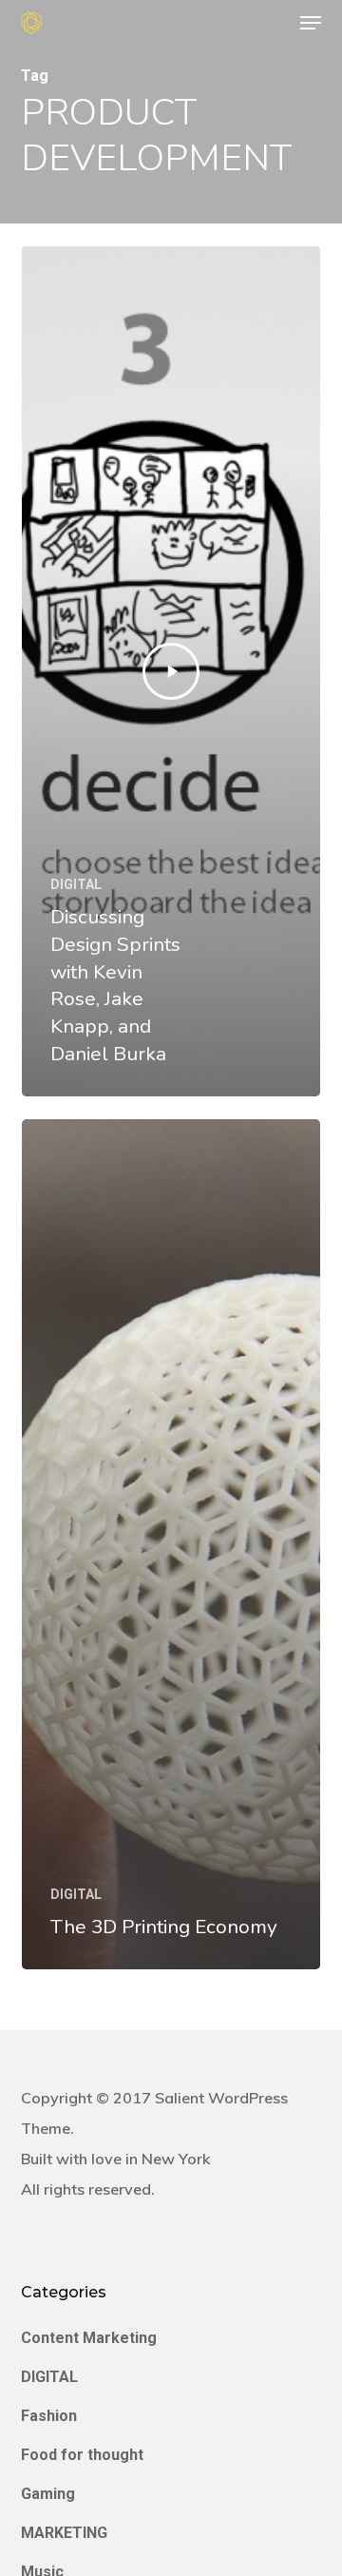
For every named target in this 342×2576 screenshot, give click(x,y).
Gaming (48, 2494)
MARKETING (64, 2533)
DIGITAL (76, 884)
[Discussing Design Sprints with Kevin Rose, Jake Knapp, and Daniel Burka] (171, 671)
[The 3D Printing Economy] (171, 1544)
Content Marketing (89, 2338)
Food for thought (82, 2455)
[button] (311, 23)
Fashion (49, 2416)
